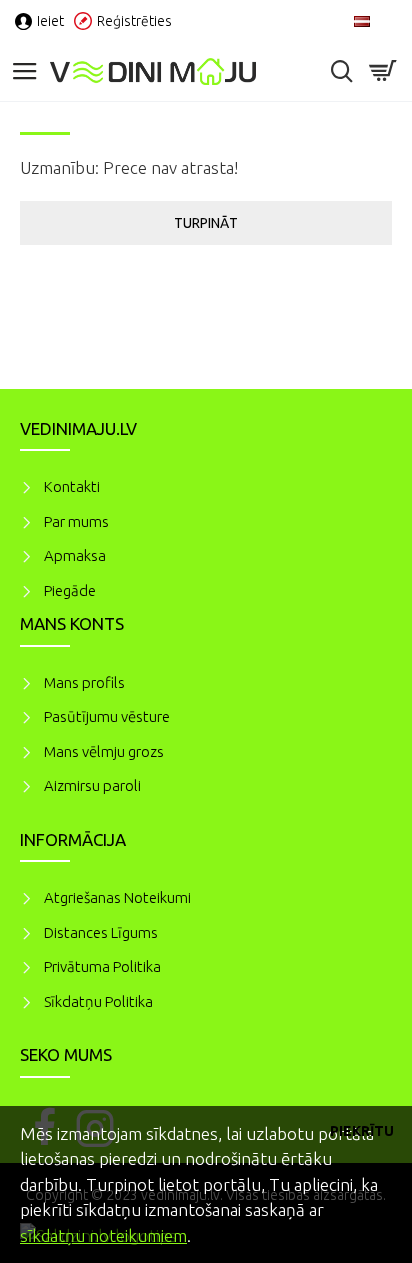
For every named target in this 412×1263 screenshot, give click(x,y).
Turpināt (206, 223)
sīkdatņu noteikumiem (103, 1235)
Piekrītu (362, 1131)
